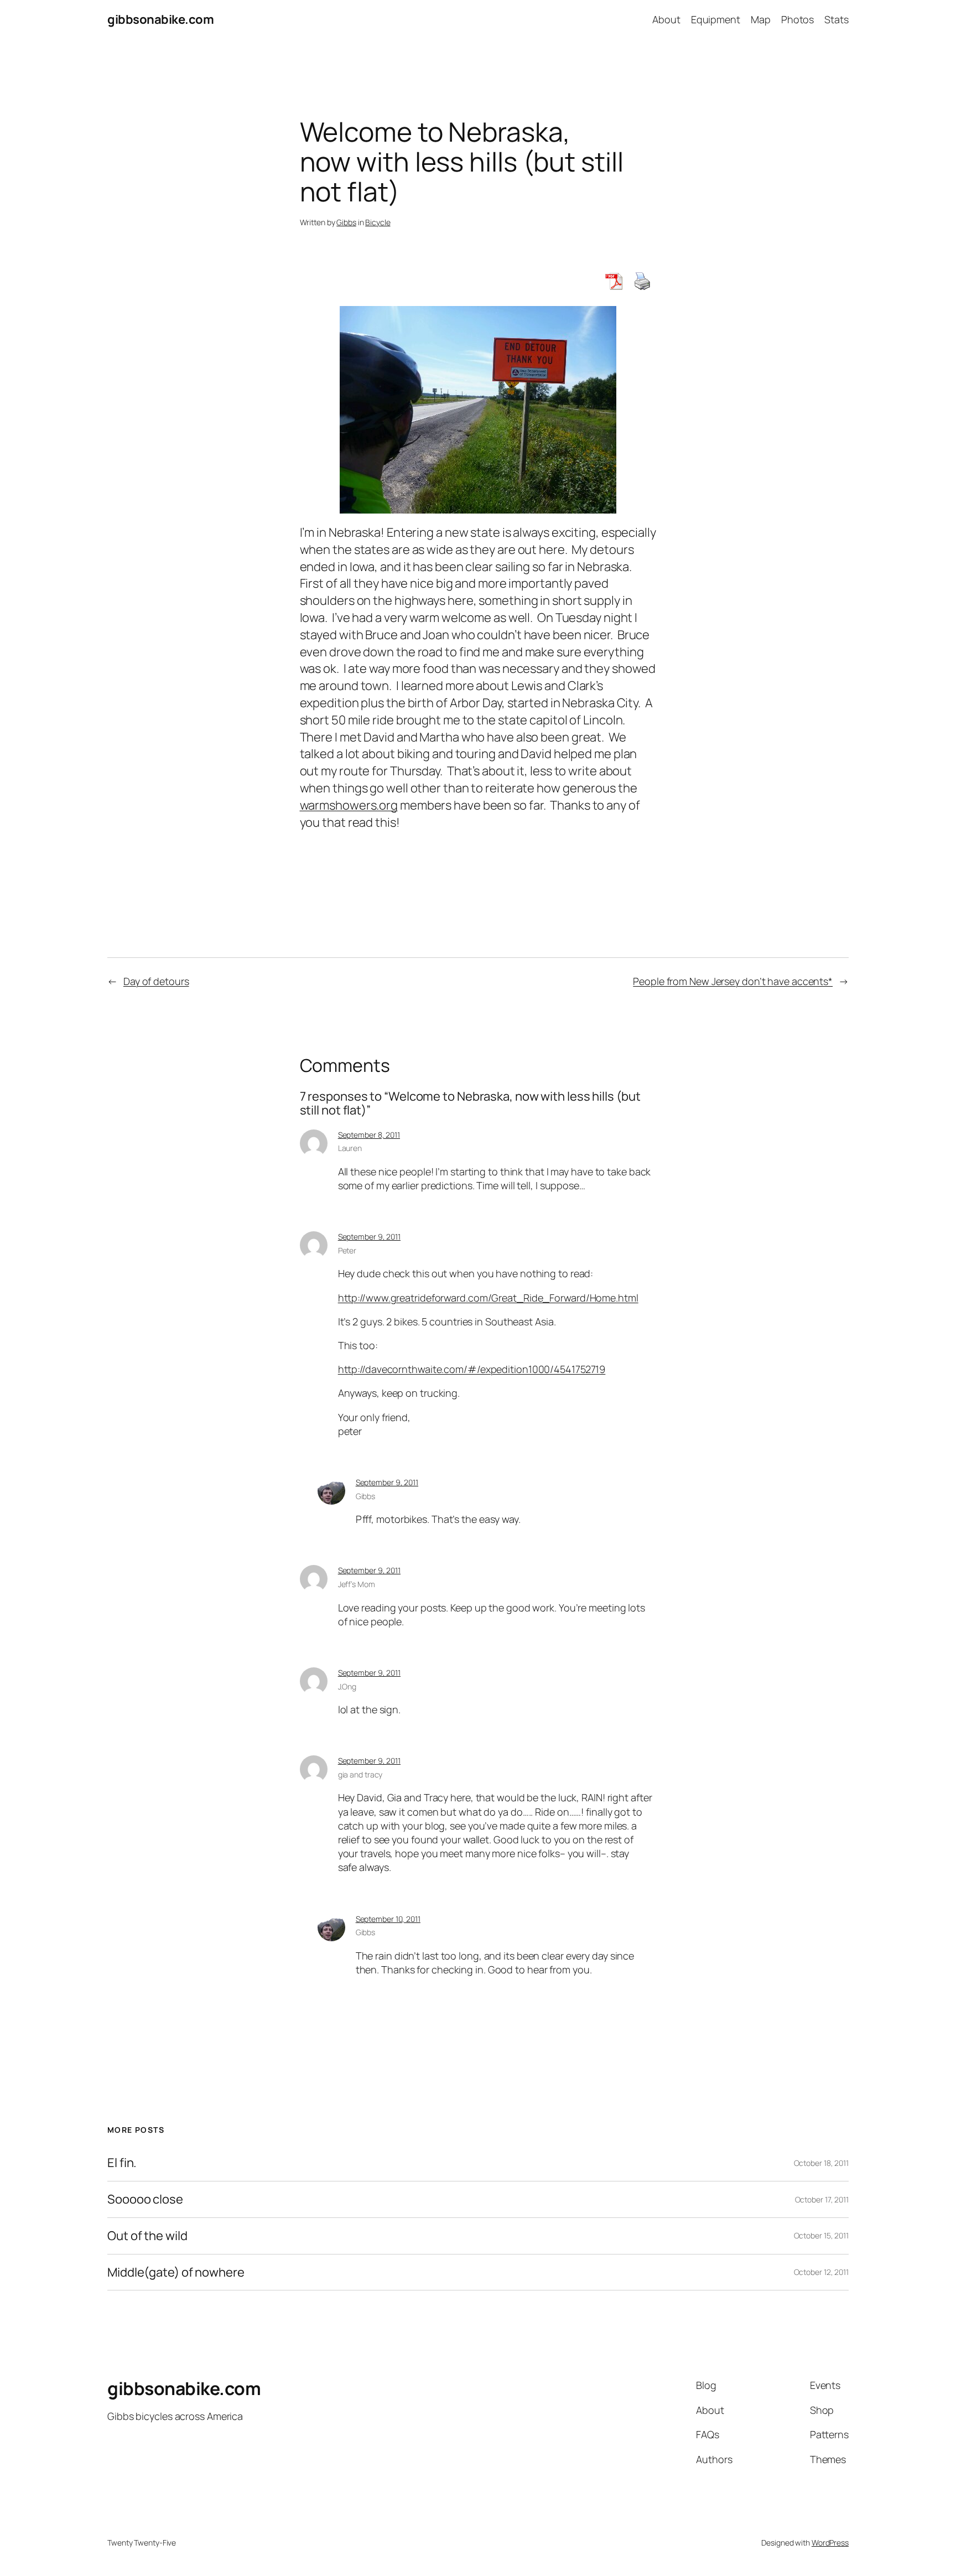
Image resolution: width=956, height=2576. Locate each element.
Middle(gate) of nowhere (176, 2272)
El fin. (122, 2163)
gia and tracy (360, 1774)
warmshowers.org (349, 805)
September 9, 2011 (369, 1237)
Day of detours (156, 981)
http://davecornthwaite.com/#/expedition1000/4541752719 (472, 1369)
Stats (836, 19)
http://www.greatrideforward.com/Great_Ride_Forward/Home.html (488, 1298)
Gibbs (346, 222)
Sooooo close (145, 2199)
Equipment (716, 19)
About (666, 19)
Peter (347, 1250)
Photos (797, 19)
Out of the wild (147, 2236)
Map (761, 19)
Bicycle (378, 222)
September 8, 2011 (369, 1135)
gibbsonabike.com (160, 19)
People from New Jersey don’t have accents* (733, 981)
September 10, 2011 (388, 1919)
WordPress (830, 2543)
